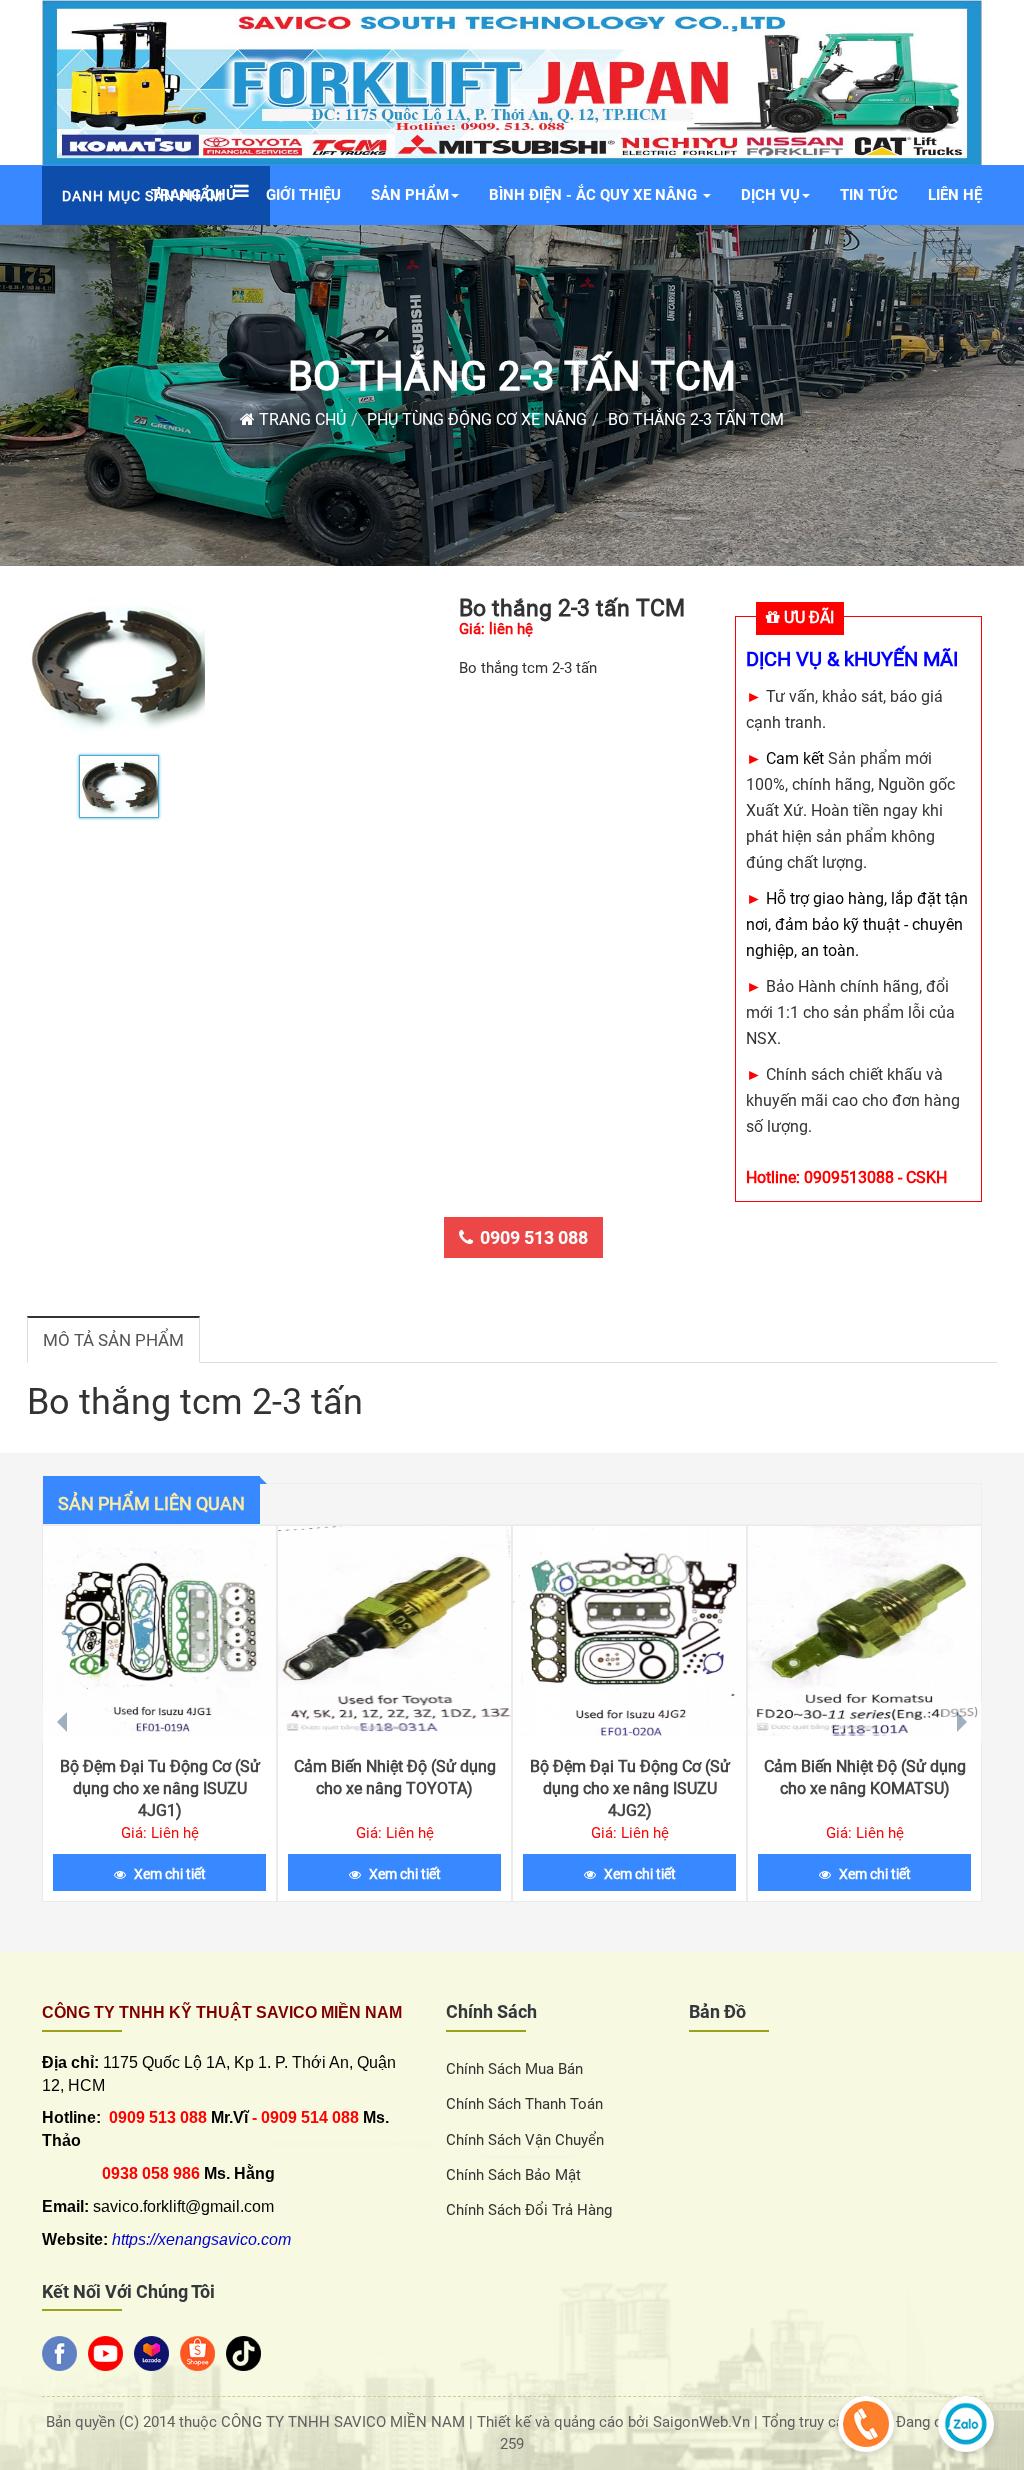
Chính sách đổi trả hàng (529, 2210)
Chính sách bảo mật (513, 2175)
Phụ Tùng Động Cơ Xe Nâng (477, 419)
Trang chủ (300, 419)
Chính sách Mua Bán (514, 2069)
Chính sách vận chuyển (525, 2140)
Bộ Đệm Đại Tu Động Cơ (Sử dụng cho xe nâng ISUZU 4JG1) (160, 1788)
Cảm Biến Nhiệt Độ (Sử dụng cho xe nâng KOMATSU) (865, 1777)
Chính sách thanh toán (524, 2104)
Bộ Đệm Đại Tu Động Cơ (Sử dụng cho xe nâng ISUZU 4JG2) (630, 1788)
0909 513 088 (534, 1237)
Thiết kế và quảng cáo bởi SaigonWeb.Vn (615, 2422)
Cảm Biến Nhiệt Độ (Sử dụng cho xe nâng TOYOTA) (395, 1777)
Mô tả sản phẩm (113, 1340)
